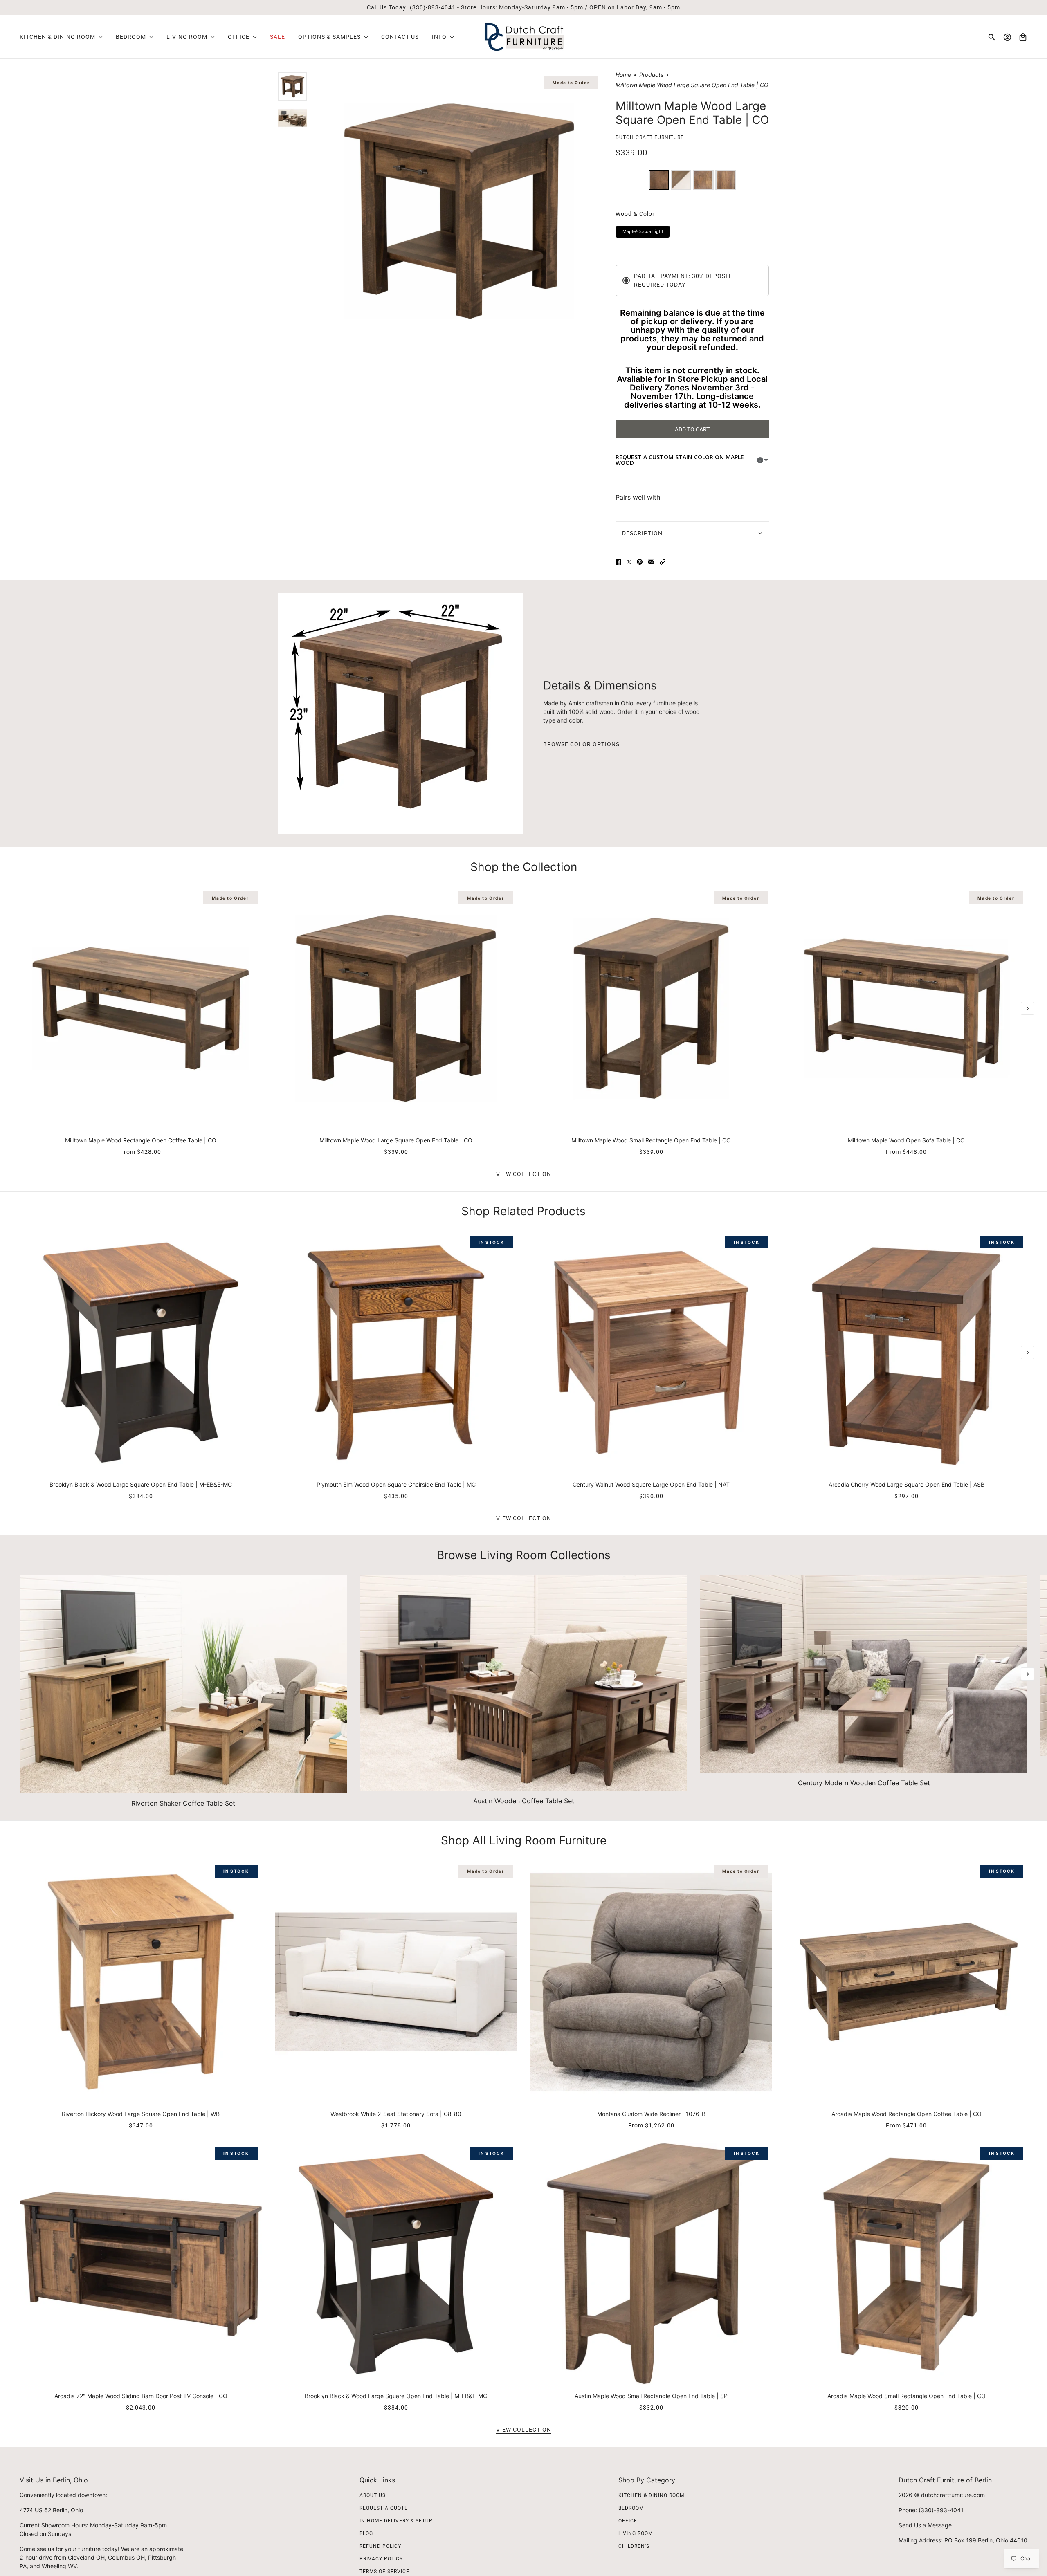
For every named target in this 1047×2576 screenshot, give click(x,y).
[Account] (1007, 37)
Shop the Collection (524, 867)
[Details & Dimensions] (401, 714)
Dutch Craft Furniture (650, 137)
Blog (366, 2533)
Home (623, 75)
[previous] (20, 894)
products (651, 75)
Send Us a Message (925, 2525)
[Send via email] (651, 562)
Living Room (636, 2533)
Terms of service (384, 2572)
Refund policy (380, 2546)
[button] (663, 562)
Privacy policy (381, 2559)
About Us (373, 2495)
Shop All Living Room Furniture (524, 1840)
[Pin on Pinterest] (640, 562)
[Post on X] (629, 562)
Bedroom (631, 2508)
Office (628, 2521)
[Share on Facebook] (618, 562)
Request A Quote (384, 2508)
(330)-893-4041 (941, 2510)
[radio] (659, 180)
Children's (634, 2546)
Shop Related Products (523, 1211)
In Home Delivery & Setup (396, 2521)
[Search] (992, 37)
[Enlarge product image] (459, 211)
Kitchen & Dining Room (651, 2495)
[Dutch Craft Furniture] (524, 37)
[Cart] (1023, 37)
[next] (1027, 1008)
